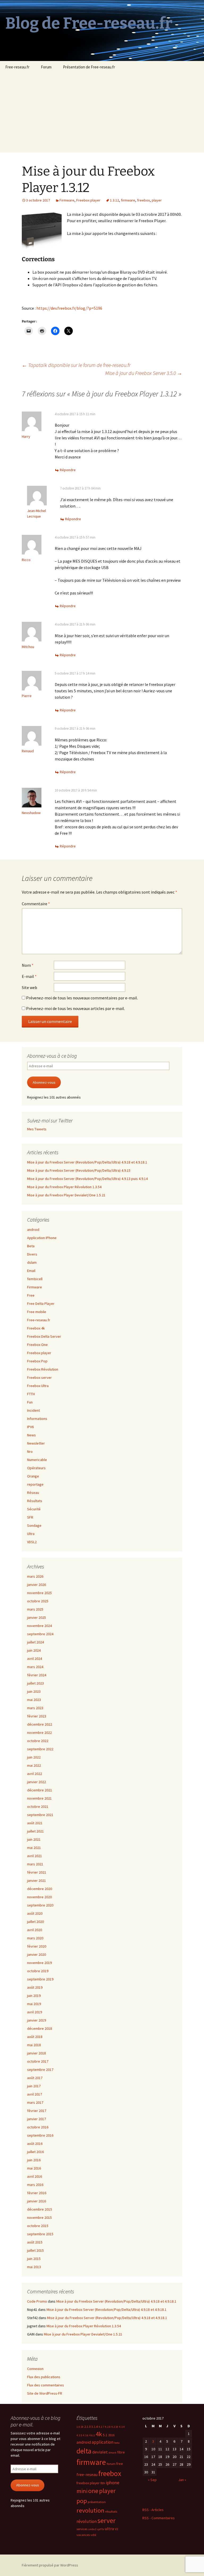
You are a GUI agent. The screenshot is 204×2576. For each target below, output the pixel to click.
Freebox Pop (37, 1361)
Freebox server (39, 1377)
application (103, 2442)
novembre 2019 (39, 1963)
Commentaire (36, 904)
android (33, 1230)
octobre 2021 (38, 1807)
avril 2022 (35, 1774)
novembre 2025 (39, 1593)
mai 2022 (34, 1765)
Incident (33, 1410)
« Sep (152, 2480)
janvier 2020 (37, 1954)
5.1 (105, 2435)
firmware (128, 200)
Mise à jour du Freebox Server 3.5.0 (144, 373)
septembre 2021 (40, 1815)
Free (31, 1295)
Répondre (68, 470)
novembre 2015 (39, 2218)
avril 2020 (35, 1930)
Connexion (35, 2369)
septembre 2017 (40, 2070)
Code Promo (37, 2301)
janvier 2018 (37, 2053)
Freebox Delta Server (44, 1336)
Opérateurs (36, 1468)
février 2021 (37, 1872)
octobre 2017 (38, 2061)
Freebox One (37, 1345)
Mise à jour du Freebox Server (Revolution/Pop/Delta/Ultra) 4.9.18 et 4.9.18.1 (87, 1162)
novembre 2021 (39, 1798)
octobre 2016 (38, 2127)
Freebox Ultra (38, 1386)
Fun (30, 1402)
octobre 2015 (38, 2226)
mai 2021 (34, 1848)
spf (99, 2529)
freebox (143, 200)
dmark (113, 2453)
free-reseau (87, 2474)
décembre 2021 (40, 1790)
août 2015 (35, 2242)
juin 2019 (34, 1996)
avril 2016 (35, 2176)
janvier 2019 (37, 2020)
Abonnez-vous (44, 1082)
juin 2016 (34, 2160)
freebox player (88, 2483)
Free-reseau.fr (17, 67)
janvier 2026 (37, 1585)
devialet (100, 2452)
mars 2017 (35, 2102)
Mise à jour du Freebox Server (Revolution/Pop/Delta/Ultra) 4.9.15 (79, 1170)
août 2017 (35, 2078)
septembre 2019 (40, 1979)
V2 (116, 2529)
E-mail (29, 976)
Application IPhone (42, 1238)
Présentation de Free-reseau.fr (89, 67)
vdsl (93, 2535)
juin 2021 (34, 1839)
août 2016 (35, 2144)
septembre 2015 (40, 2234)
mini (82, 2491)
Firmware (67, 200)
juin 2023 (34, 1691)
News (31, 1435)
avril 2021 (35, 1856)
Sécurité (34, 1509)
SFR (30, 1517)
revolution (90, 2510)
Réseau (33, 1493)
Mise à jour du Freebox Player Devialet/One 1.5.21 (66, 1195)
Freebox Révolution (43, 1369)
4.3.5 (79, 2435)
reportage (35, 1484)
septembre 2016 (40, 2135)
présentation (97, 2502)
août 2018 (35, 2037)
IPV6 (30, 1427)
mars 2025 (35, 1609)
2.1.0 (87, 2427)
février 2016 (37, 2193)
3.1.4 (95, 2427)
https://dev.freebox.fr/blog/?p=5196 (69, 308)
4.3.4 (122, 2427)
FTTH (31, 1394)
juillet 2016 (35, 2152)
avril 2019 (35, 2012)
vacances (83, 2535)
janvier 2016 (37, 2201)
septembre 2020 (40, 1905)
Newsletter (36, 1443)
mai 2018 (34, 2045)
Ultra (31, 1534)
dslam (32, 1262)
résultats (111, 2511)
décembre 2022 (40, 1724)
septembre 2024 (40, 1634)
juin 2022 (34, 1757)
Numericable (37, 1460)
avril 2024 (35, 1659)
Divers (32, 1254)
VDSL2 (32, 1542)
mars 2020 (35, 1938)
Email (31, 1271)
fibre (121, 2452)
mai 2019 (34, 2004)
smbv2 (92, 2529)
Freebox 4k (36, 1328)
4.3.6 (86, 2435)
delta (84, 2451)
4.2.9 (108, 2427)
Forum (46, 67)
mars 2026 (35, 1576)
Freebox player (88, 200)
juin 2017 (34, 2086)
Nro (30, 1451)
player (157, 200)
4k (99, 2434)
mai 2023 (34, 1700)
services (82, 2529)
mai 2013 (34, 2267)
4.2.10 (115, 2427)
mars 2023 (35, 1708)
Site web (29, 987)
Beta (31, 1246)
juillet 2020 (35, 1922)
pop (82, 2501)
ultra (109, 2529)
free (120, 2464)
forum (111, 2464)
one (93, 2491)
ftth (103, 2483)
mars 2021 (35, 1864)
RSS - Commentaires (159, 2518)
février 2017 (37, 2111)
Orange (33, 1476)
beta (117, 2443)
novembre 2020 (39, 1897)
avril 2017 (35, 2094)
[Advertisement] (102, 113)
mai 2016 (34, 2168)
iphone (113, 2483)
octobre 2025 (38, 1601)
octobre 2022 (38, 1741)
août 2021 (35, 1823)
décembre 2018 (40, 2028)
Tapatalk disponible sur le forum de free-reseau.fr (76, 365)
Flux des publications (44, 2377)
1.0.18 (80, 2427)
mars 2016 (35, 2185)
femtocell (35, 1279)
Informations (37, 1419)
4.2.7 (101, 2427)
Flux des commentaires (46, 2385)
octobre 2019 (38, 1971)
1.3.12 (114, 200)
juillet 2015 (35, 2250)
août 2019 (35, 1987)
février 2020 (37, 1946)
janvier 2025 (37, 1617)
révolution (87, 2521)
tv (103, 2529)
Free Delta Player (41, 1304)
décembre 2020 (40, 1889)
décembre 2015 (40, 2209)
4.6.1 (92, 2435)
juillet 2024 (35, 1642)
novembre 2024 (39, 1626)
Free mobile (37, 1312)
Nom (28, 965)
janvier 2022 (37, 1782)
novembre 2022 (39, 1733)
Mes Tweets (37, 1129)
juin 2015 (34, 2259)
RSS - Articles (153, 2510)
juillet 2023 (35, 1683)
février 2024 (37, 1675)
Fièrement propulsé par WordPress (50, 2565)
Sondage (34, 1525)
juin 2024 (34, 1650)
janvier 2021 (37, 1880)
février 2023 (37, 1716)
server (107, 2521)
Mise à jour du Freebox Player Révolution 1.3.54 (64, 1187)
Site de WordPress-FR (45, 2393)
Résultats (35, 1501)
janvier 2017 (37, 2119)
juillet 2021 (35, 1831)
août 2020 (35, 1913)
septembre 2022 (40, 1749)
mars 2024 (35, 1667)
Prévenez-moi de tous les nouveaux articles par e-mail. (75, 1008)
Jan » (182, 2480)
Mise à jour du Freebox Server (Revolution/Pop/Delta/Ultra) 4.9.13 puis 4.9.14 (87, 1179)
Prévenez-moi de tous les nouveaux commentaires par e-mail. (82, 998)
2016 (111, 2435)
